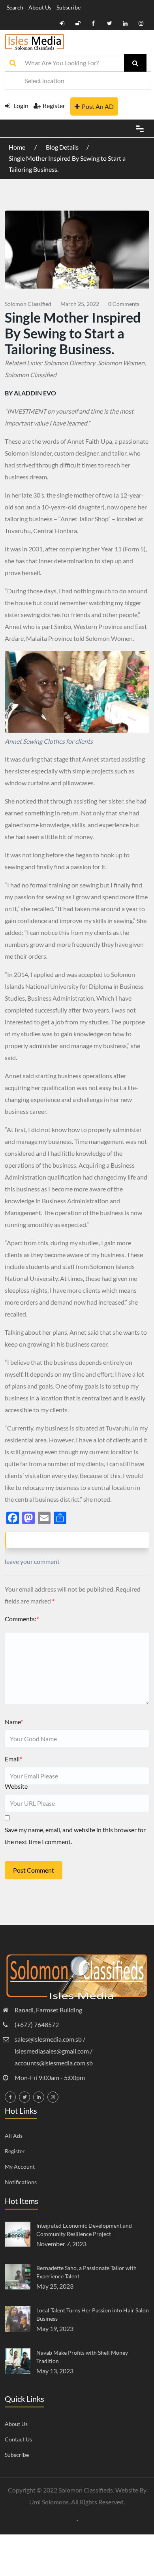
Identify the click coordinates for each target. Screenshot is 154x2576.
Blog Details (62, 147)
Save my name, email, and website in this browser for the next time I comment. (75, 1836)
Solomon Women (121, 363)
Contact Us (18, 2439)
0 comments (124, 304)
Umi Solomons (49, 2502)
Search (15, 7)
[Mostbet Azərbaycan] (77, 2520)
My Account (20, 2167)
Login (20, 105)
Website (16, 1786)
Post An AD (98, 106)
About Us (40, 7)
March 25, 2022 (80, 304)
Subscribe (69, 7)
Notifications (21, 2182)
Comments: (22, 1619)
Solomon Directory (69, 363)
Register (54, 105)
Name (14, 1722)
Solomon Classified (28, 304)
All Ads (14, 2136)
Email (13, 1759)
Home (18, 147)
